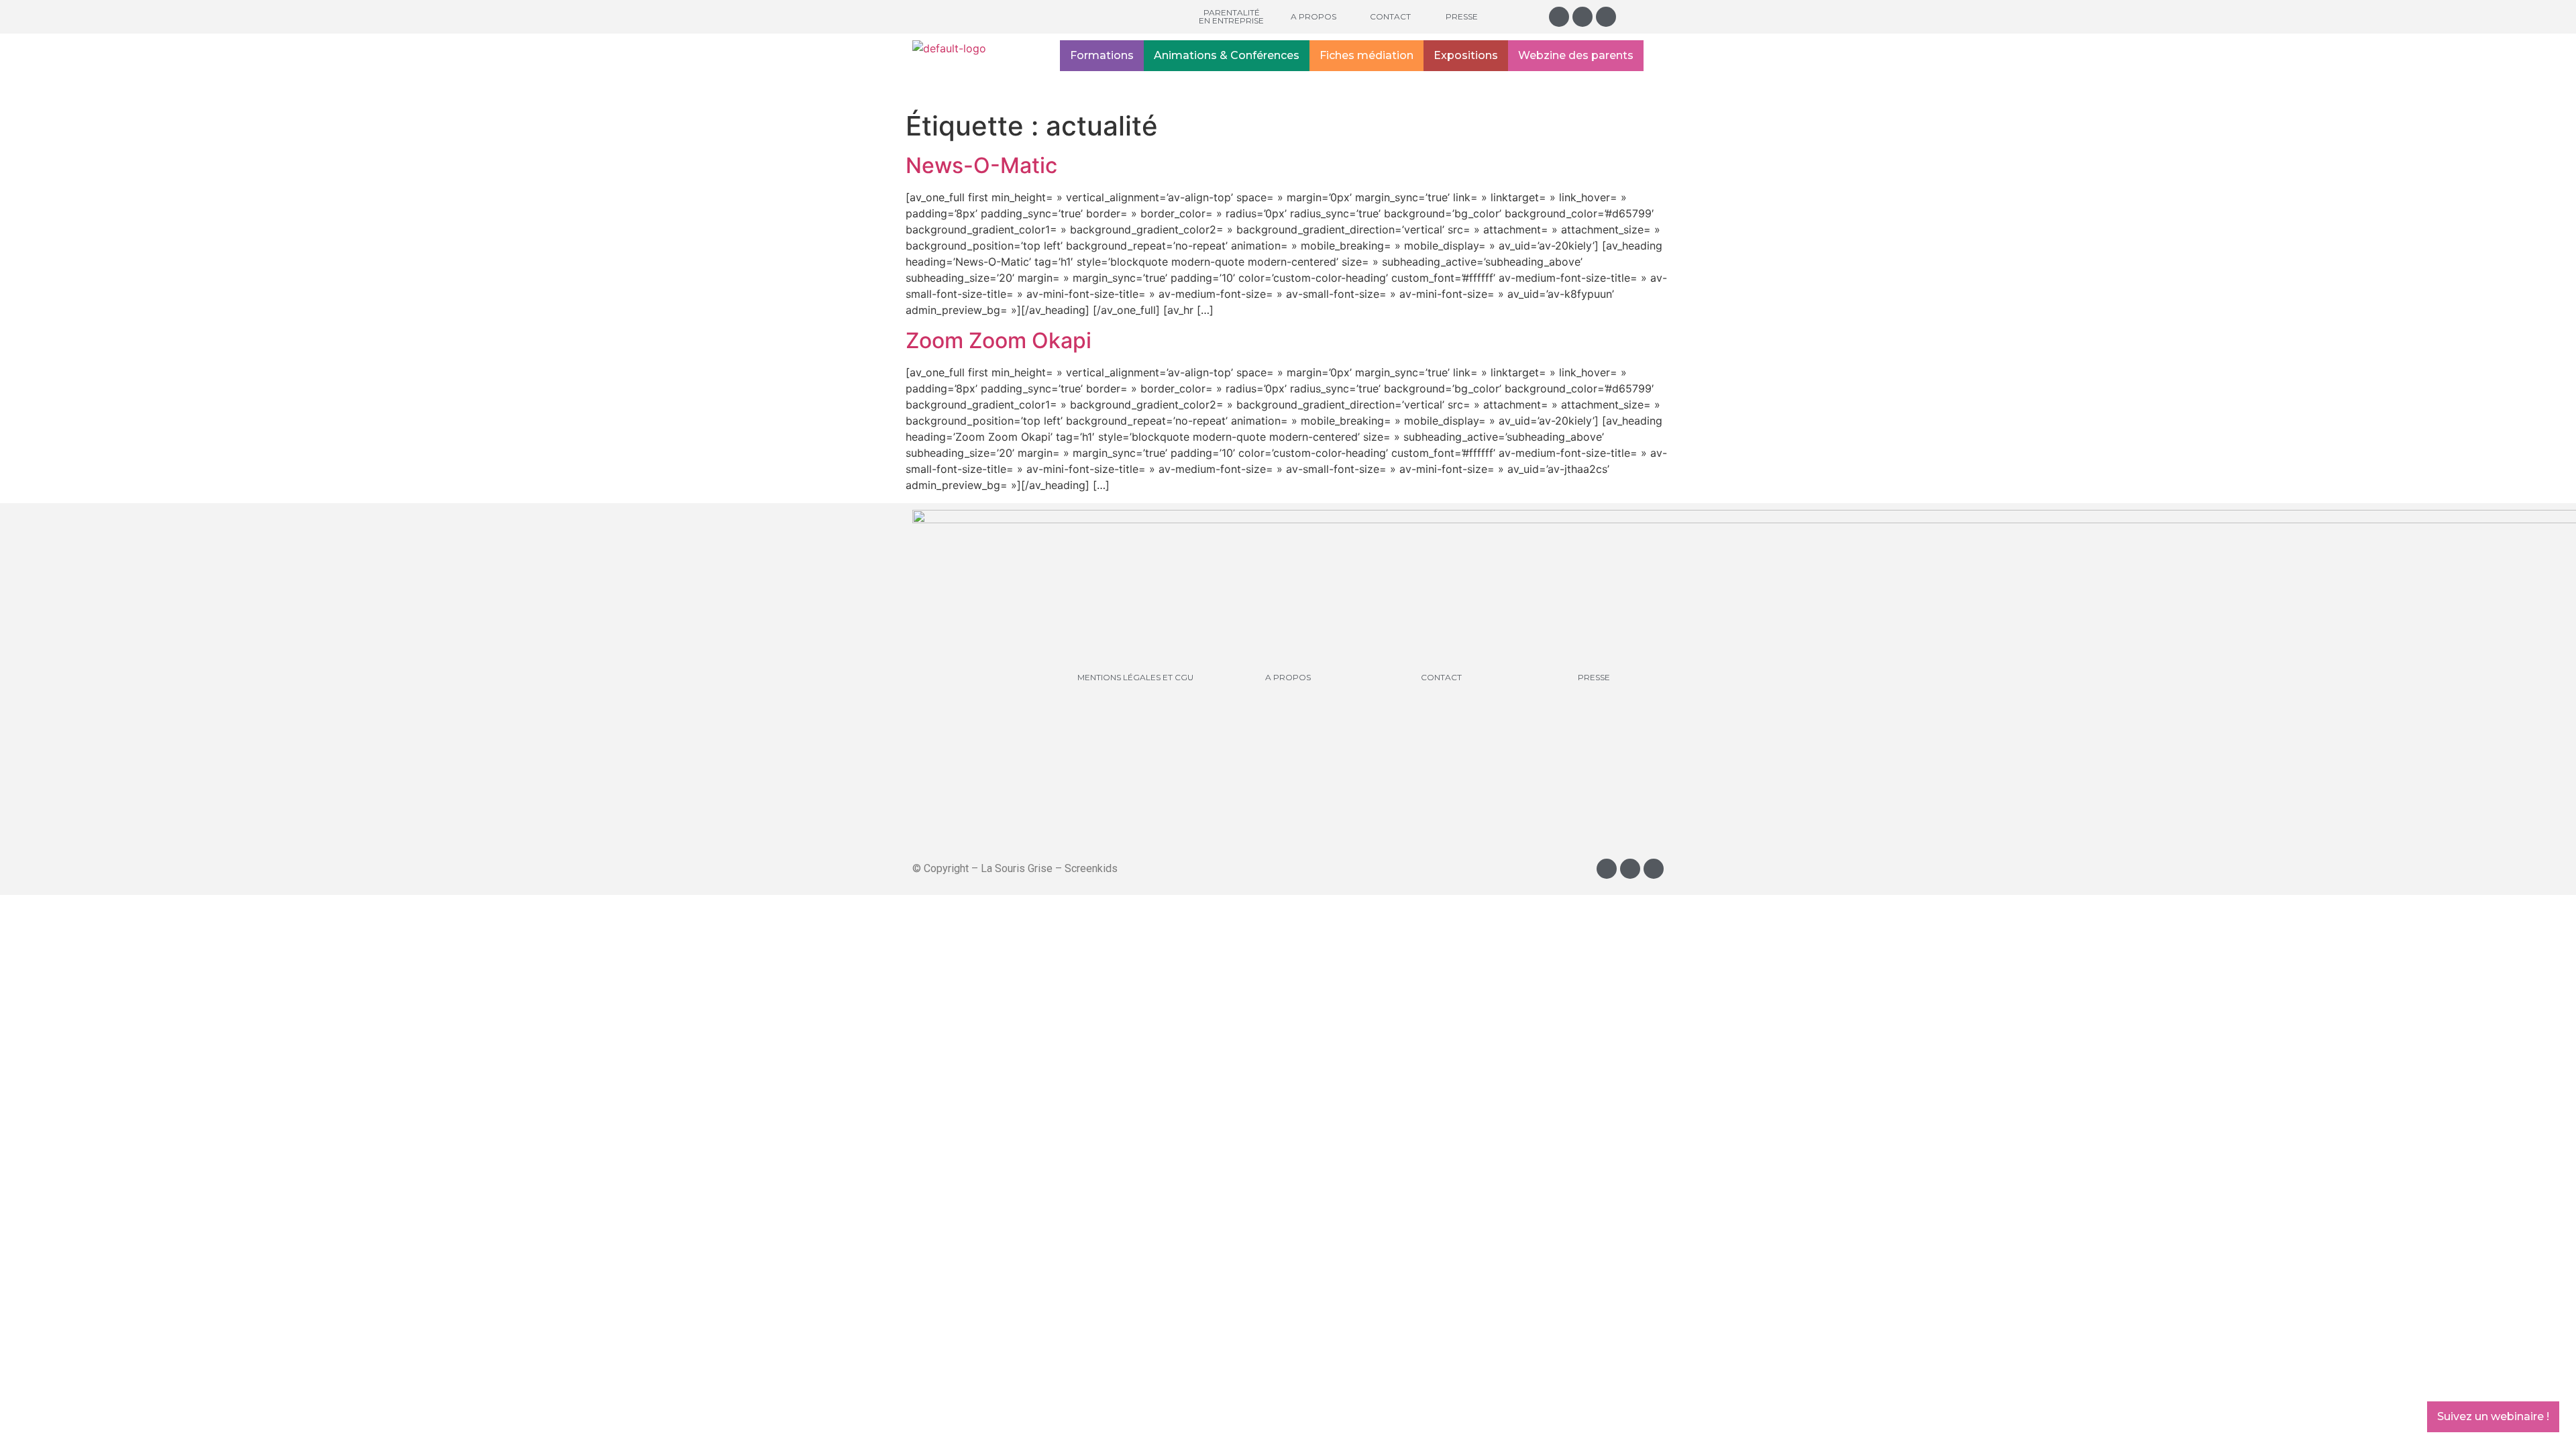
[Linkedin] (1606, 17)
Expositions (1466, 55)
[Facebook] (1582, 17)
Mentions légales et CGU (1135, 677)
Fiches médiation (1366, 55)
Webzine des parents (1576, 55)
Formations (1102, 55)
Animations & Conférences (1227, 55)
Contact (1390, 16)
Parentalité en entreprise (1231, 16)
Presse (1462, 16)
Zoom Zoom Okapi (999, 340)
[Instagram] (1559, 17)
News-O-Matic (981, 165)
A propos (1313, 16)
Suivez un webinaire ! (2493, 1416)
